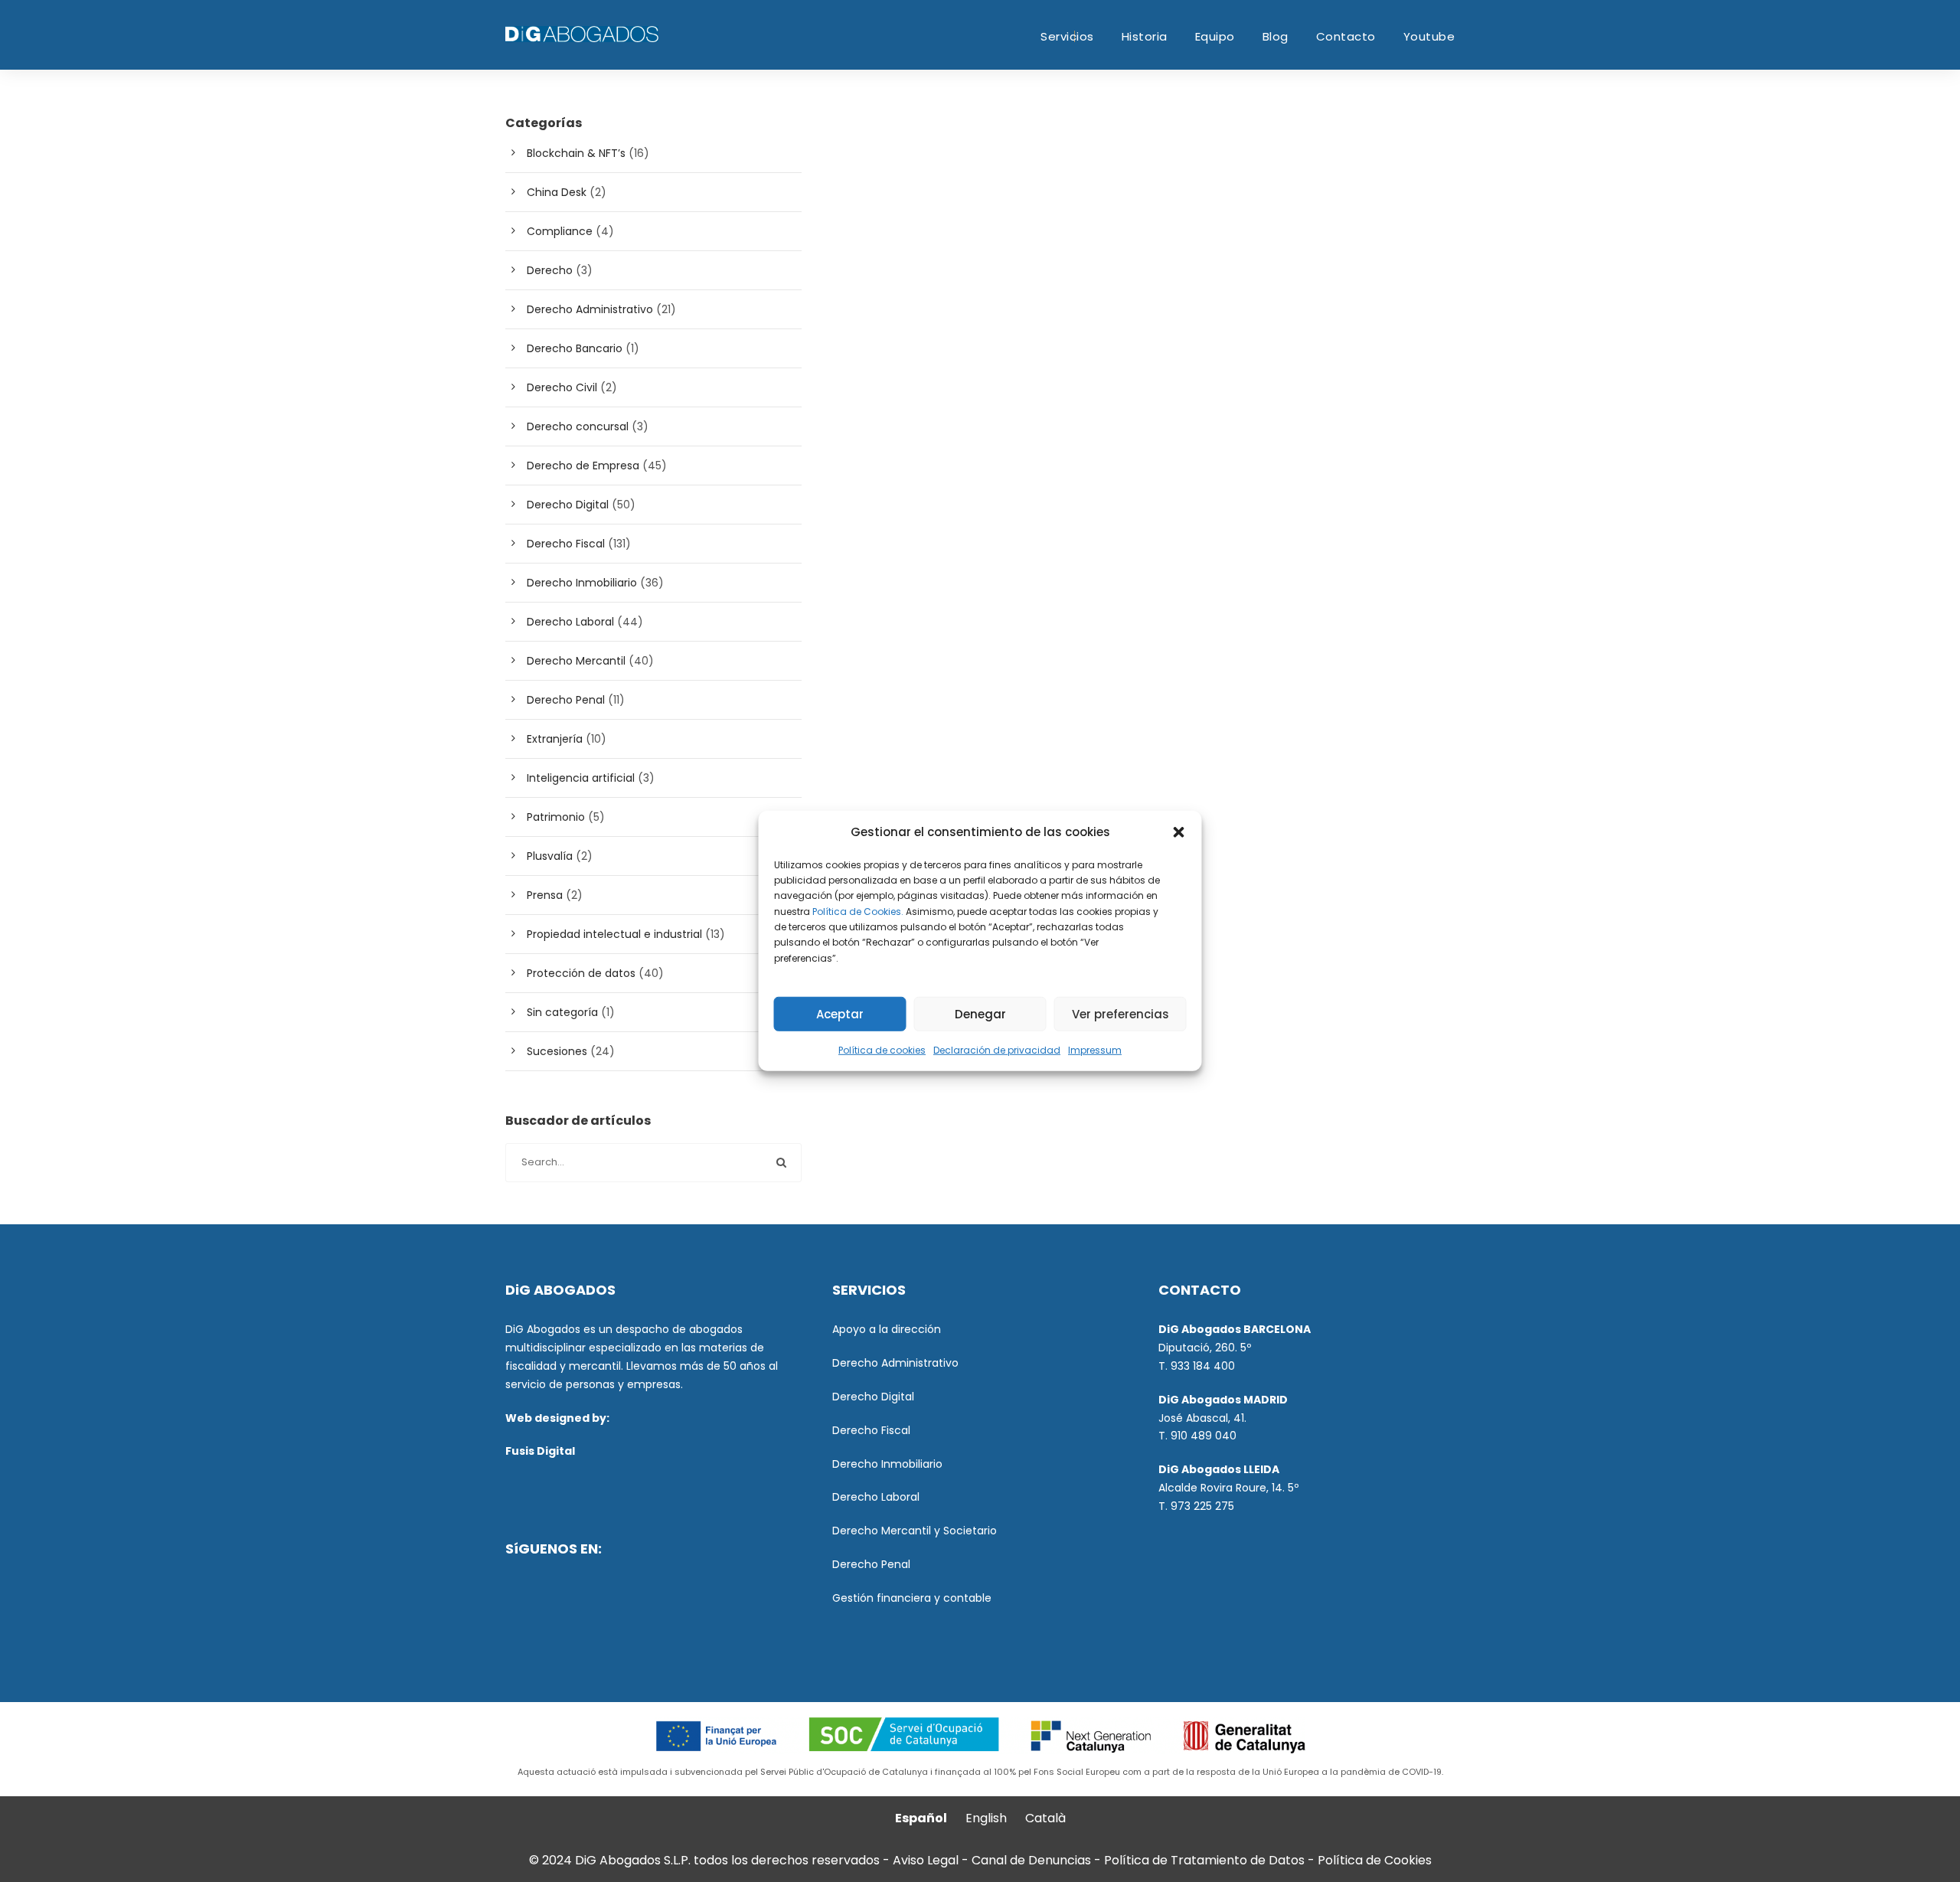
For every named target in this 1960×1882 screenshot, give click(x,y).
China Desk (557, 192)
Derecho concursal (578, 426)
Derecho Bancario (575, 348)
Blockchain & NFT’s (576, 153)
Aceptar (840, 1014)
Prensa (545, 895)
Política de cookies (882, 1050)
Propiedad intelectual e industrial (614, 934)
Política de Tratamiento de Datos (1204, 1860)
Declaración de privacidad (997, 1050)
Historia (1145, 36)
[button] (1179, 832)
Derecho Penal (566, 700)
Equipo (1215, 36)
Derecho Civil (562, 387)
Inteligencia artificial (581, 778)
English (986, 1818)
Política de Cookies (1375, 1860)
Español (921, 1818)
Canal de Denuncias (1033, 1860)
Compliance (560, 231)
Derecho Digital (568, 505)
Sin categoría (562, 1012)
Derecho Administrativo (590, 309)
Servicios (1067, 36)
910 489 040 (1204, 1436)
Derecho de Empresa (583, 466)
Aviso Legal (926, 1860)
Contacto (1346, 36)
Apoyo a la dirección (887, 1329)
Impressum (1095, 1050)
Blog (1276, 36)
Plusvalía (550, 856)
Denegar (980, 1014)
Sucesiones (557, 1051)
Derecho (550, 270)
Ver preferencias (1120, 1014)
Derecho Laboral (570, 622)
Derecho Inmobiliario (582, 583)
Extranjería (555, 739)
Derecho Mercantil (576, 661)
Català (1045, 1818)
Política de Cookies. (858, 911)
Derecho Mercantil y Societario (915, 1531)
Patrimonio (556, 817)
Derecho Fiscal (566, 544)
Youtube (1429, 36)
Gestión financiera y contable (912, 1598)
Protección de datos (581, 973)
